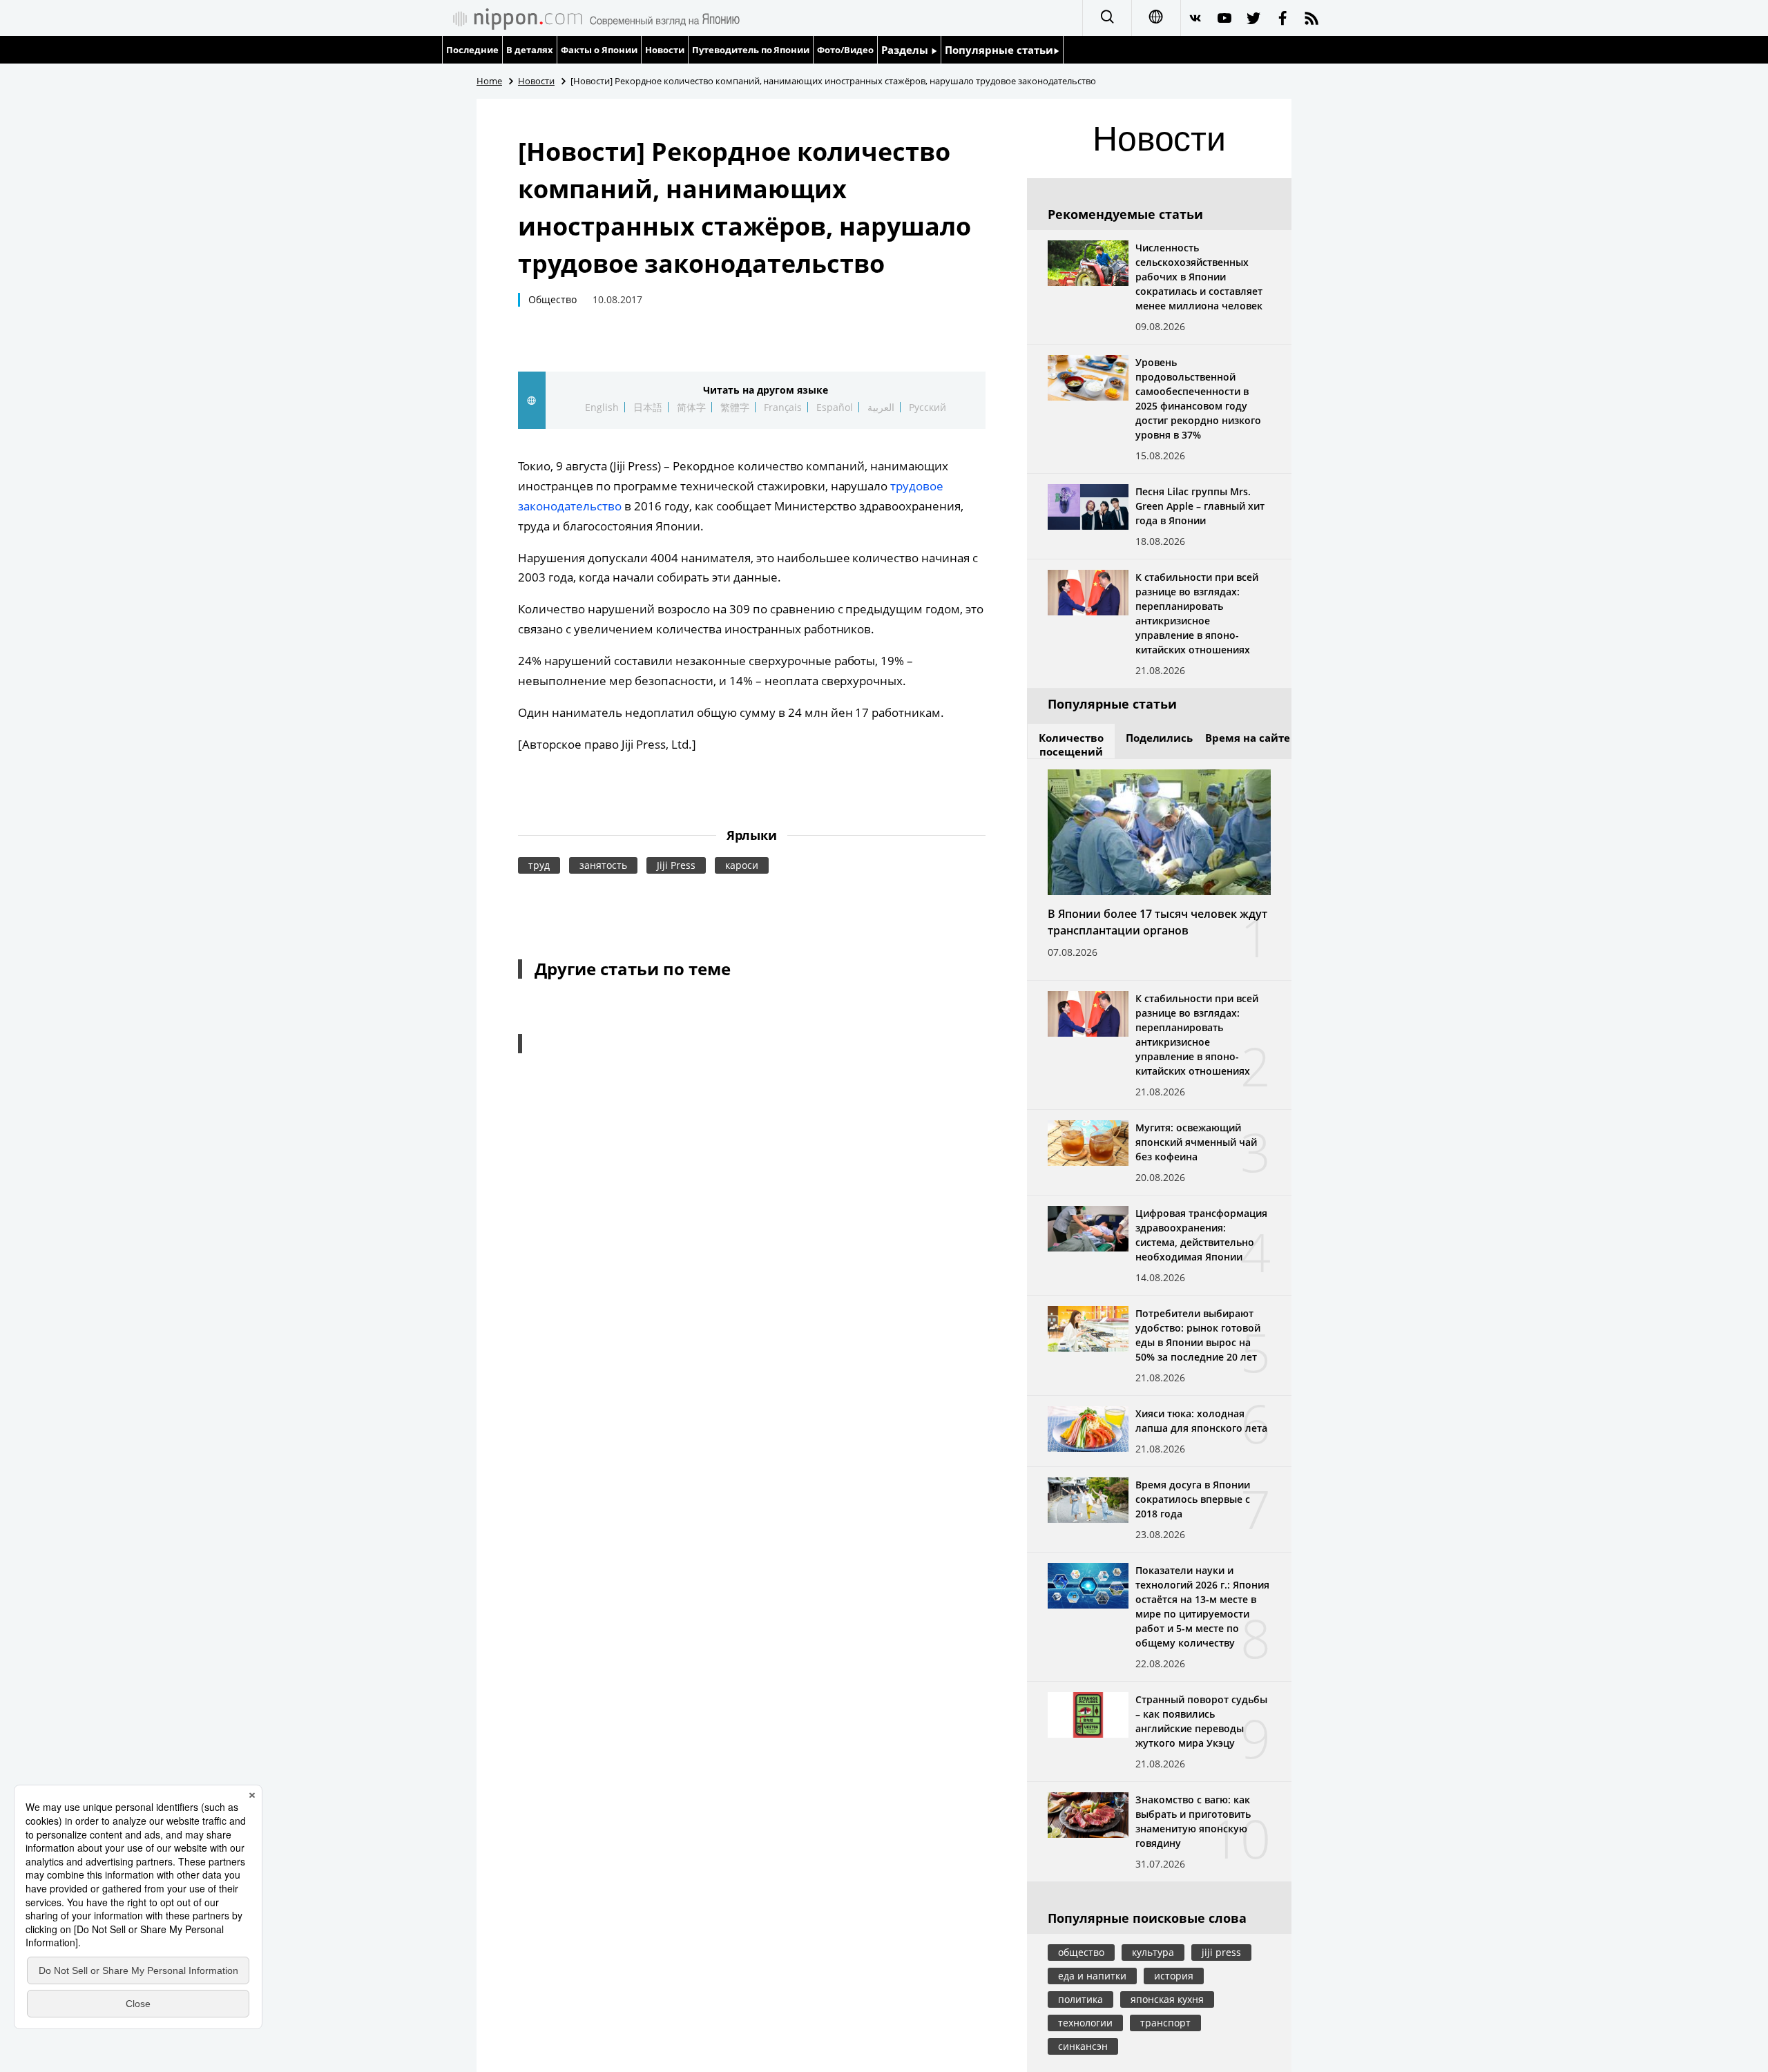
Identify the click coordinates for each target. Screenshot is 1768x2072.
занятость (603, 865)
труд (539, 865)
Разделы (906, 50)
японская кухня (1167, 1999)
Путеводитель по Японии (751, 50)
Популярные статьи (999, 50)
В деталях (530, 50)
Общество (552, 299)
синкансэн (1083, 2046)
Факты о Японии (599, 50)
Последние (472, 50)
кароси (742, 865)
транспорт (1165, 2023)
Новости (665, 50)
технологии (1085, 2023)
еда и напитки (1092, 1976)
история (1174, 1976)
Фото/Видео (845, 50)
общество (1081, 1952)
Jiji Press (676, 865)
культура (1153, 1952)
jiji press (1221, 1952)
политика (1080, 1999)
